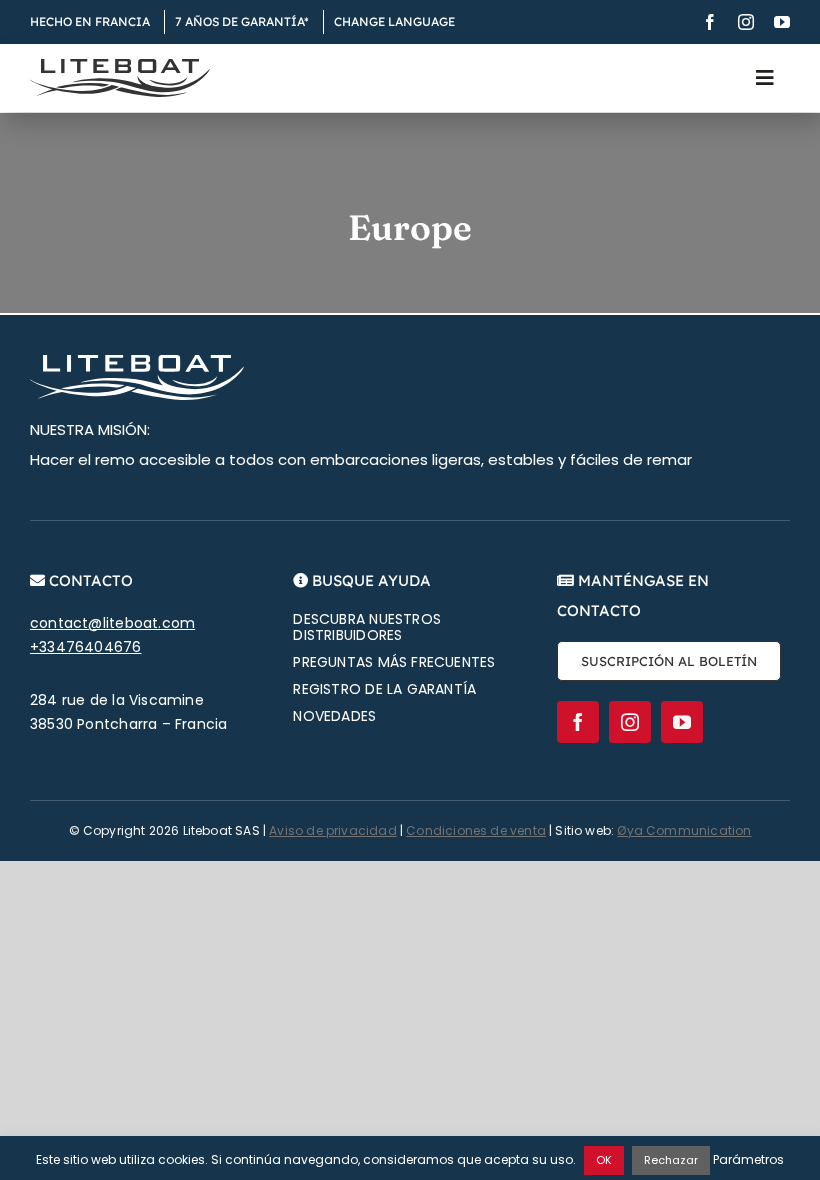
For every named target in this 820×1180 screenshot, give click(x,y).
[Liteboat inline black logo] (120, 66)
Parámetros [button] (748, 1159)
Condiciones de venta (476, 830)
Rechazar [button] (671, 1160)
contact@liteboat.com (112, 623)
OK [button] (604, 1160)
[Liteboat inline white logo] (137, 362)
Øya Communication (684, 830)
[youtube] (782, 22)
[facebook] (710, 22)
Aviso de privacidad (332, 830)
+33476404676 (86, 647)
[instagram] (746, 22)
